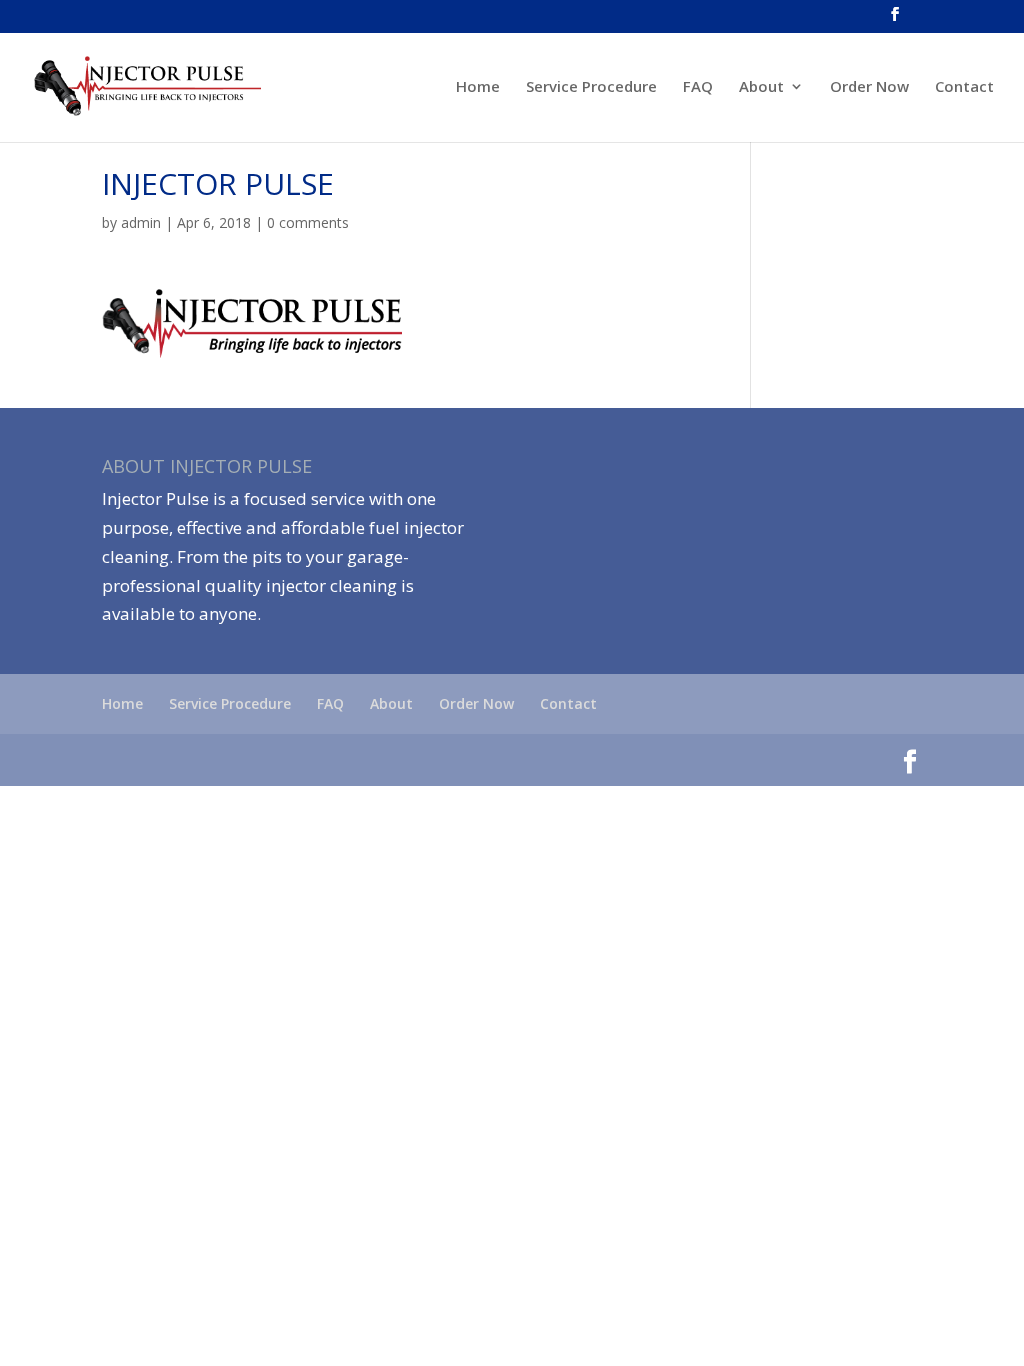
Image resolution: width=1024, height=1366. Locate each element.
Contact (964, 87)
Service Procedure (591, 87)
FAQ (698, 87)
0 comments (308, 222)
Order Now (869, 87)
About (761, 87)
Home (478, 87)
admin (141, 222)
